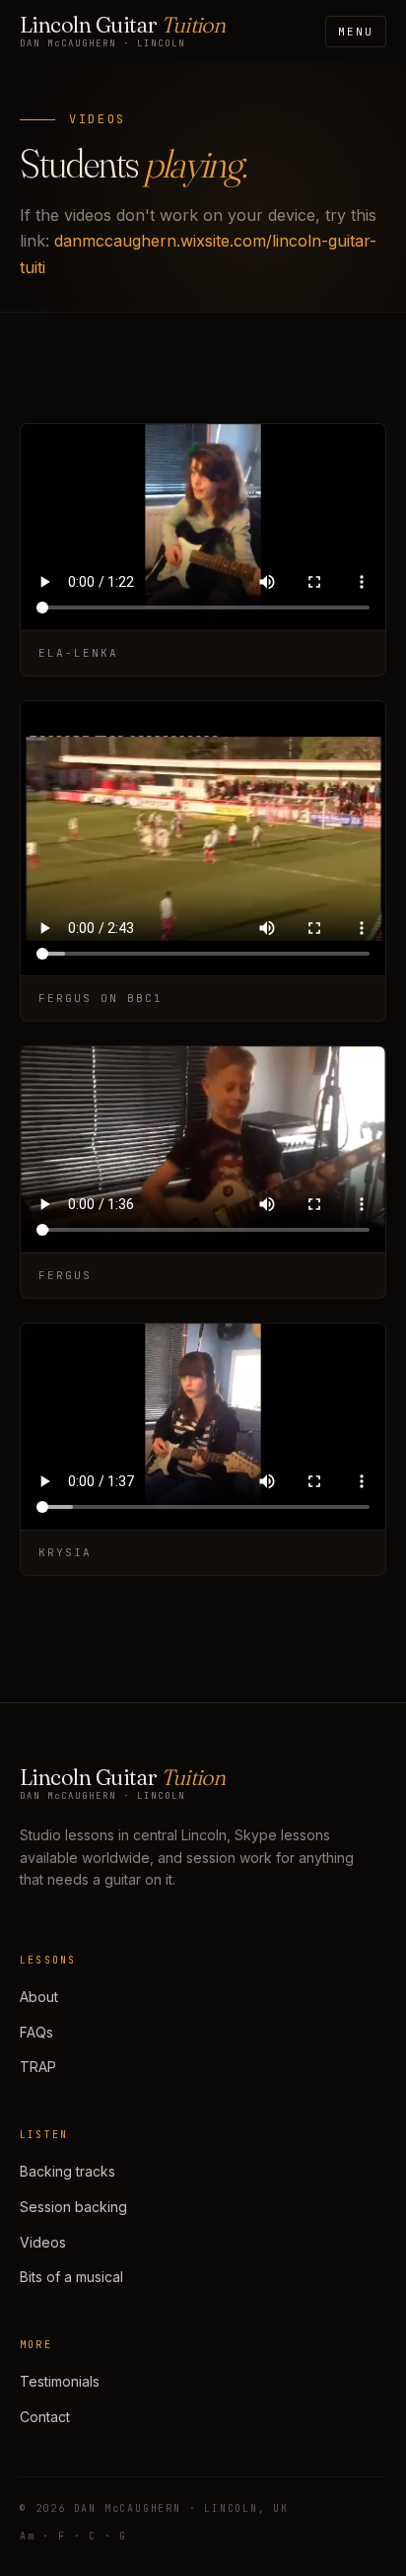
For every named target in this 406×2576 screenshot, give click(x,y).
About (39, 1997)
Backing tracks (68, 2171)
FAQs (36, 2032)
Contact (45, 2417)
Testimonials (60, 2381)
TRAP (38, 2067)
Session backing (73, 2207)
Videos (43, 2242)
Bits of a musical (71, 2277)
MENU (356, 32)
